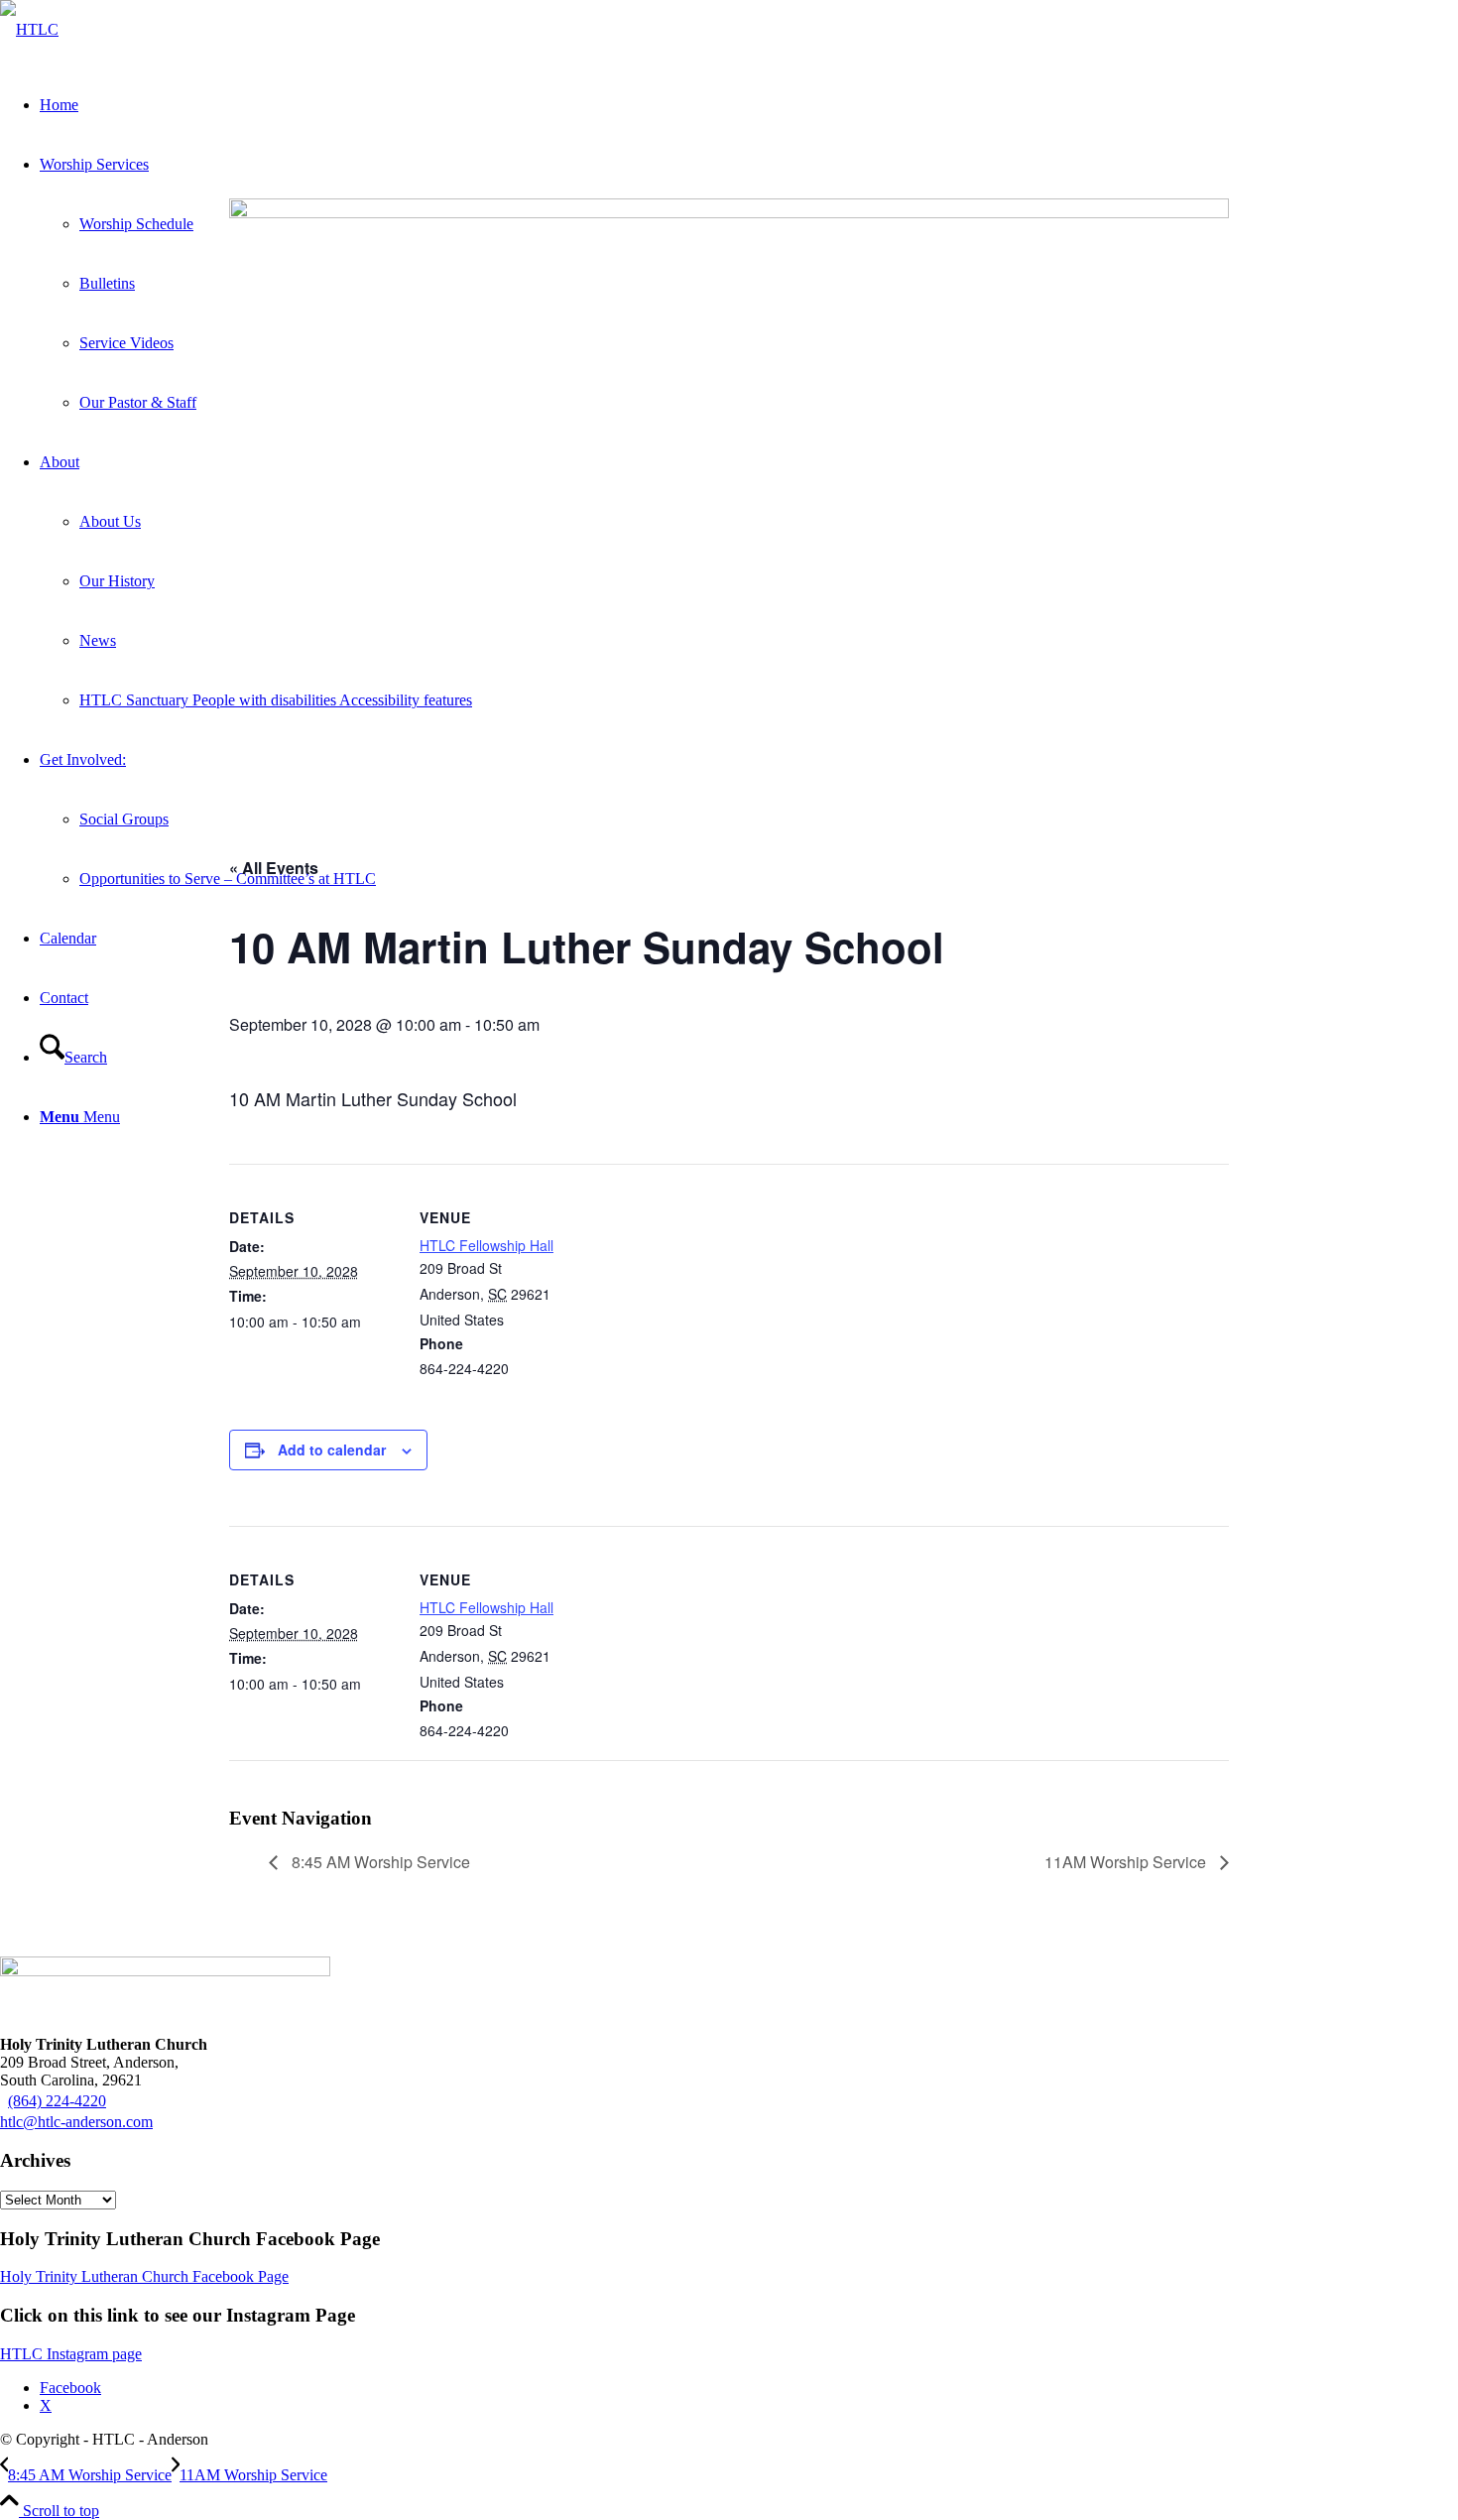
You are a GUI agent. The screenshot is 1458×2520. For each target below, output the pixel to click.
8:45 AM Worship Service (379, 1862)
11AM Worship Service (1127, 1862)
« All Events (274, 868)
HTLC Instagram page (71, 2354)
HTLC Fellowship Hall (486, 1245)
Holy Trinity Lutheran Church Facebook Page (144, 2276)
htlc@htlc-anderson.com (76, 2122)
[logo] (29, 29)
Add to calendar (332, 1449)
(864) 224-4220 (57, 2101)
